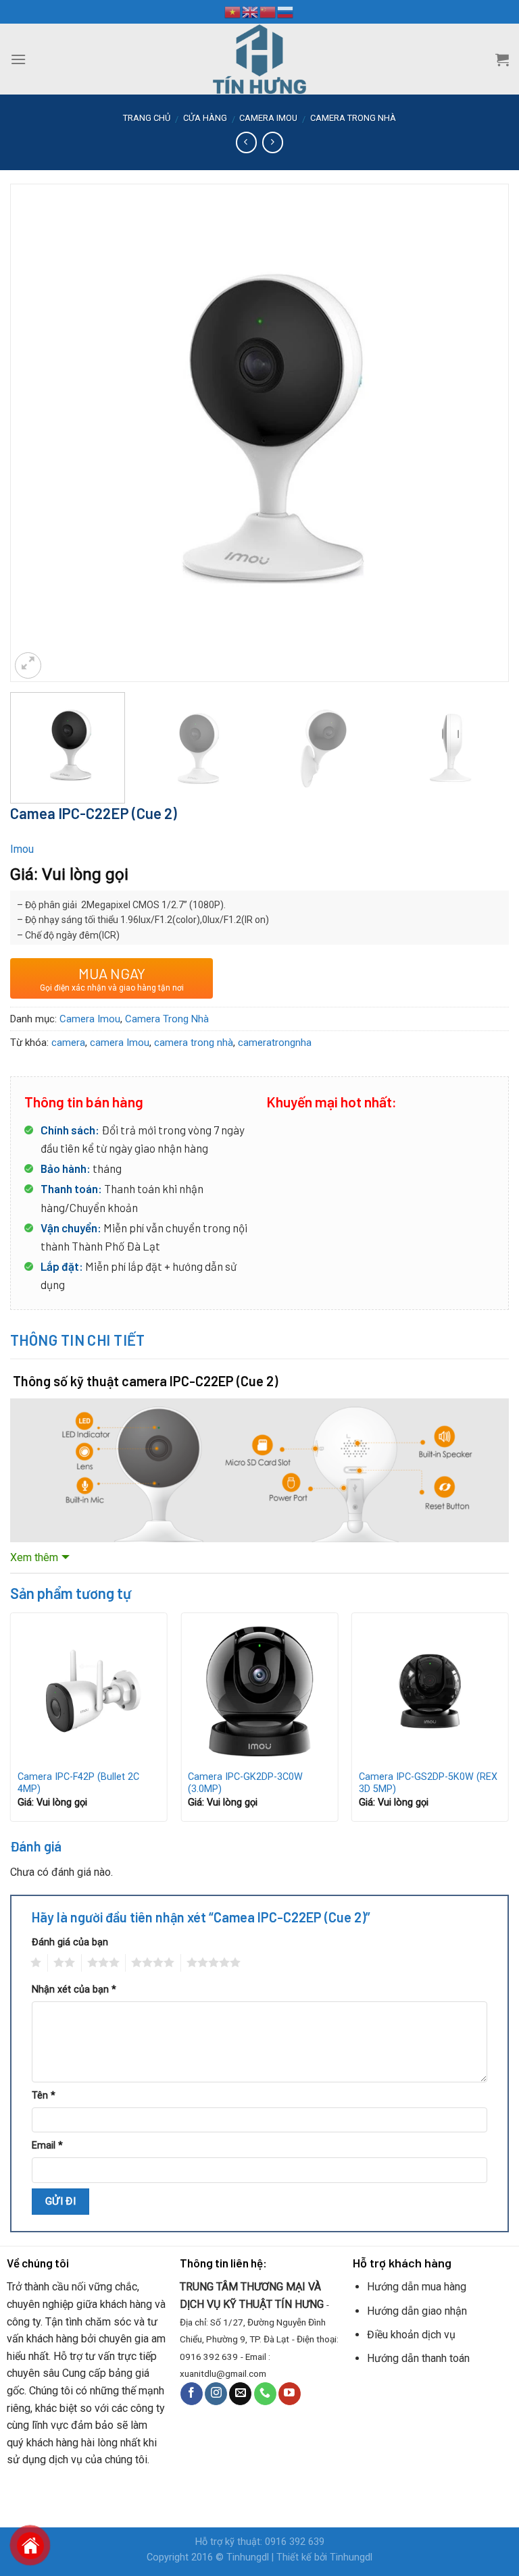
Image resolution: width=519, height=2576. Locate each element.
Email (47, 2146)
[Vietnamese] (233, 11)
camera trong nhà (194, 1043)
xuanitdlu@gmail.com (223, 2373)
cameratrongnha (275, 1043)
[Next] (482, 393)
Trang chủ (147, 118)
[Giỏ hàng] (502, 59)
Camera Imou (268, 118)
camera (68, 1043)
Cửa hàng (205, 118)
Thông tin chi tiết (78, 1340)
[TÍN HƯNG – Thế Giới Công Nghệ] (259, 59)
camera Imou (120, 1043)
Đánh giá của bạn (70, 1942)
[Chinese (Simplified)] (268, 11)
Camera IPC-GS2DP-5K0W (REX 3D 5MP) (428, 1783)
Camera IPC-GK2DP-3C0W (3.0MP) (245, 1783)
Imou (22, 849)
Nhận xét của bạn (74, 1990)
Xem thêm (34, 1557)
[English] (251, 11)
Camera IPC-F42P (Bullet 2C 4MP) (78, 1783)
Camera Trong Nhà (353, 118)
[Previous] (37, 393)
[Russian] (286, 11)
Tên (44, 2096)
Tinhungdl (248, 2557)
